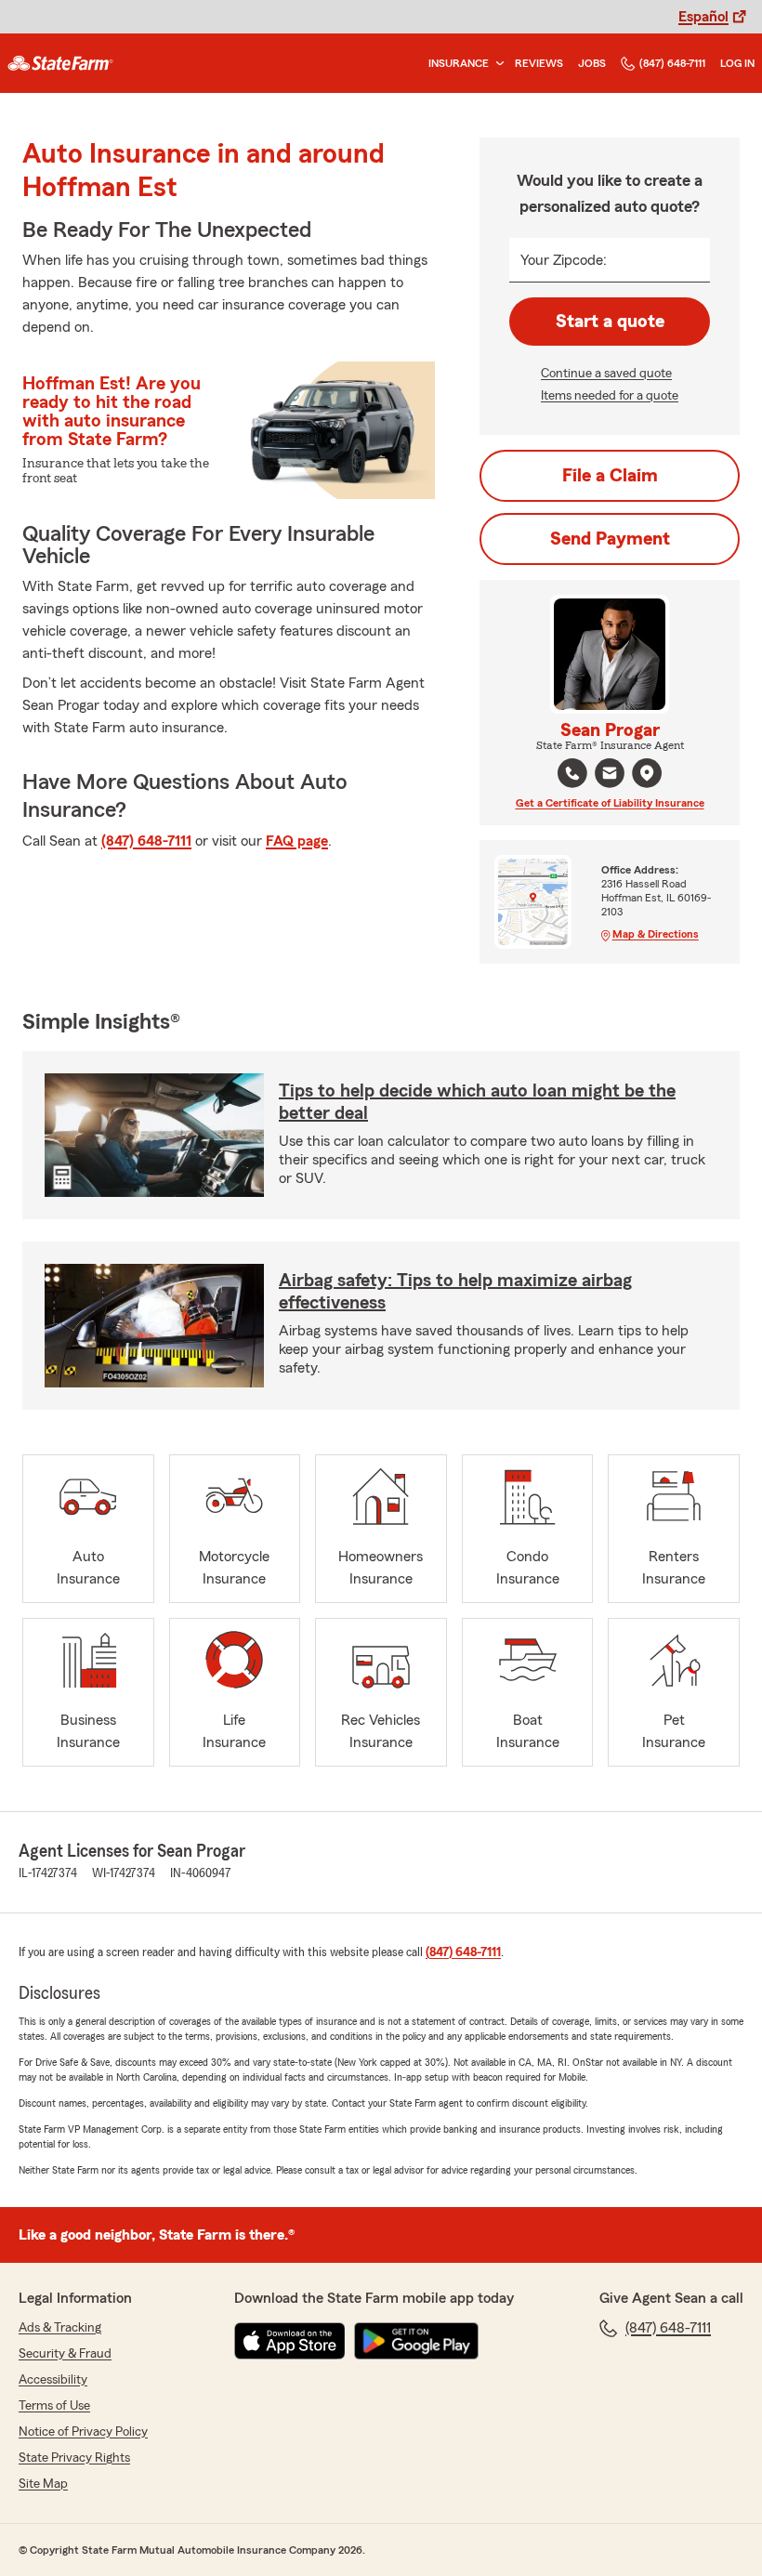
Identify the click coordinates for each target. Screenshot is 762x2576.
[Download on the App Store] (290, 2341)
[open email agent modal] (610, 775)
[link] (60, 63)
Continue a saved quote (606, 374)
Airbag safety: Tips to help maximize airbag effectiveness (455, 1292)
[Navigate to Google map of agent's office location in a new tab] (647, 773)
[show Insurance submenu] (496, 64)
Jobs (592, 63)
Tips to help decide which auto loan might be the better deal (477, 1102)
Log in (737, 63)
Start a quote (610, 322)
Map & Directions (656, 934)
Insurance (459, 63)
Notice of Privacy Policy (83, 2432)
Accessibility (53, 2380)
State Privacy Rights (74, 2458)
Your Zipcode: (564, 260)
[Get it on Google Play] (416, 2341)
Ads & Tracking (60, 2328)
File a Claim (610, 476)
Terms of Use (54, 2406)
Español (703, 17)
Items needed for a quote (610, 396)
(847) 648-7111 (672, 63)
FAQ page (297, 841)
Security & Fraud (65, 2354)
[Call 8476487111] (572, 773)
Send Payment (610, 539)
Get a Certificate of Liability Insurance (610, 803)
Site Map (43, 2484)
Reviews (539, 63)
